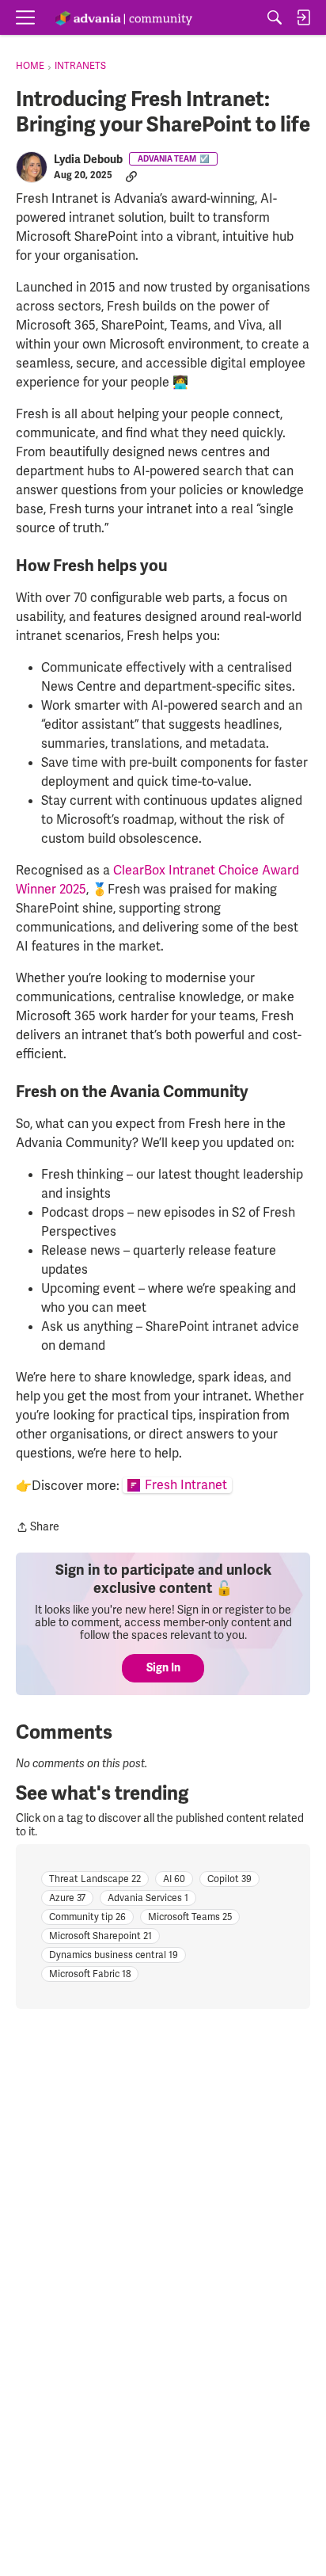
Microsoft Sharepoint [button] (100, 1936)
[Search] (275, 17)
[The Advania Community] (123, 18)
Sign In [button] (163, 1668)
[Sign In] (303, 17)
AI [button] (174, 1879)
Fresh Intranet (186, 1485)
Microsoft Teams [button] (190, 1917)
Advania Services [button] (148, 1898)
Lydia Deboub (88, 160)
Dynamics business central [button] (114, 1955)
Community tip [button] (87, 1917)
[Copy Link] (131, 176)
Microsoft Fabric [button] (90, 1974)
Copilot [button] (229, 1879)
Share (38, 1528)
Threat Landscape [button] (95, 1879)
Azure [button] (67, 1898)
